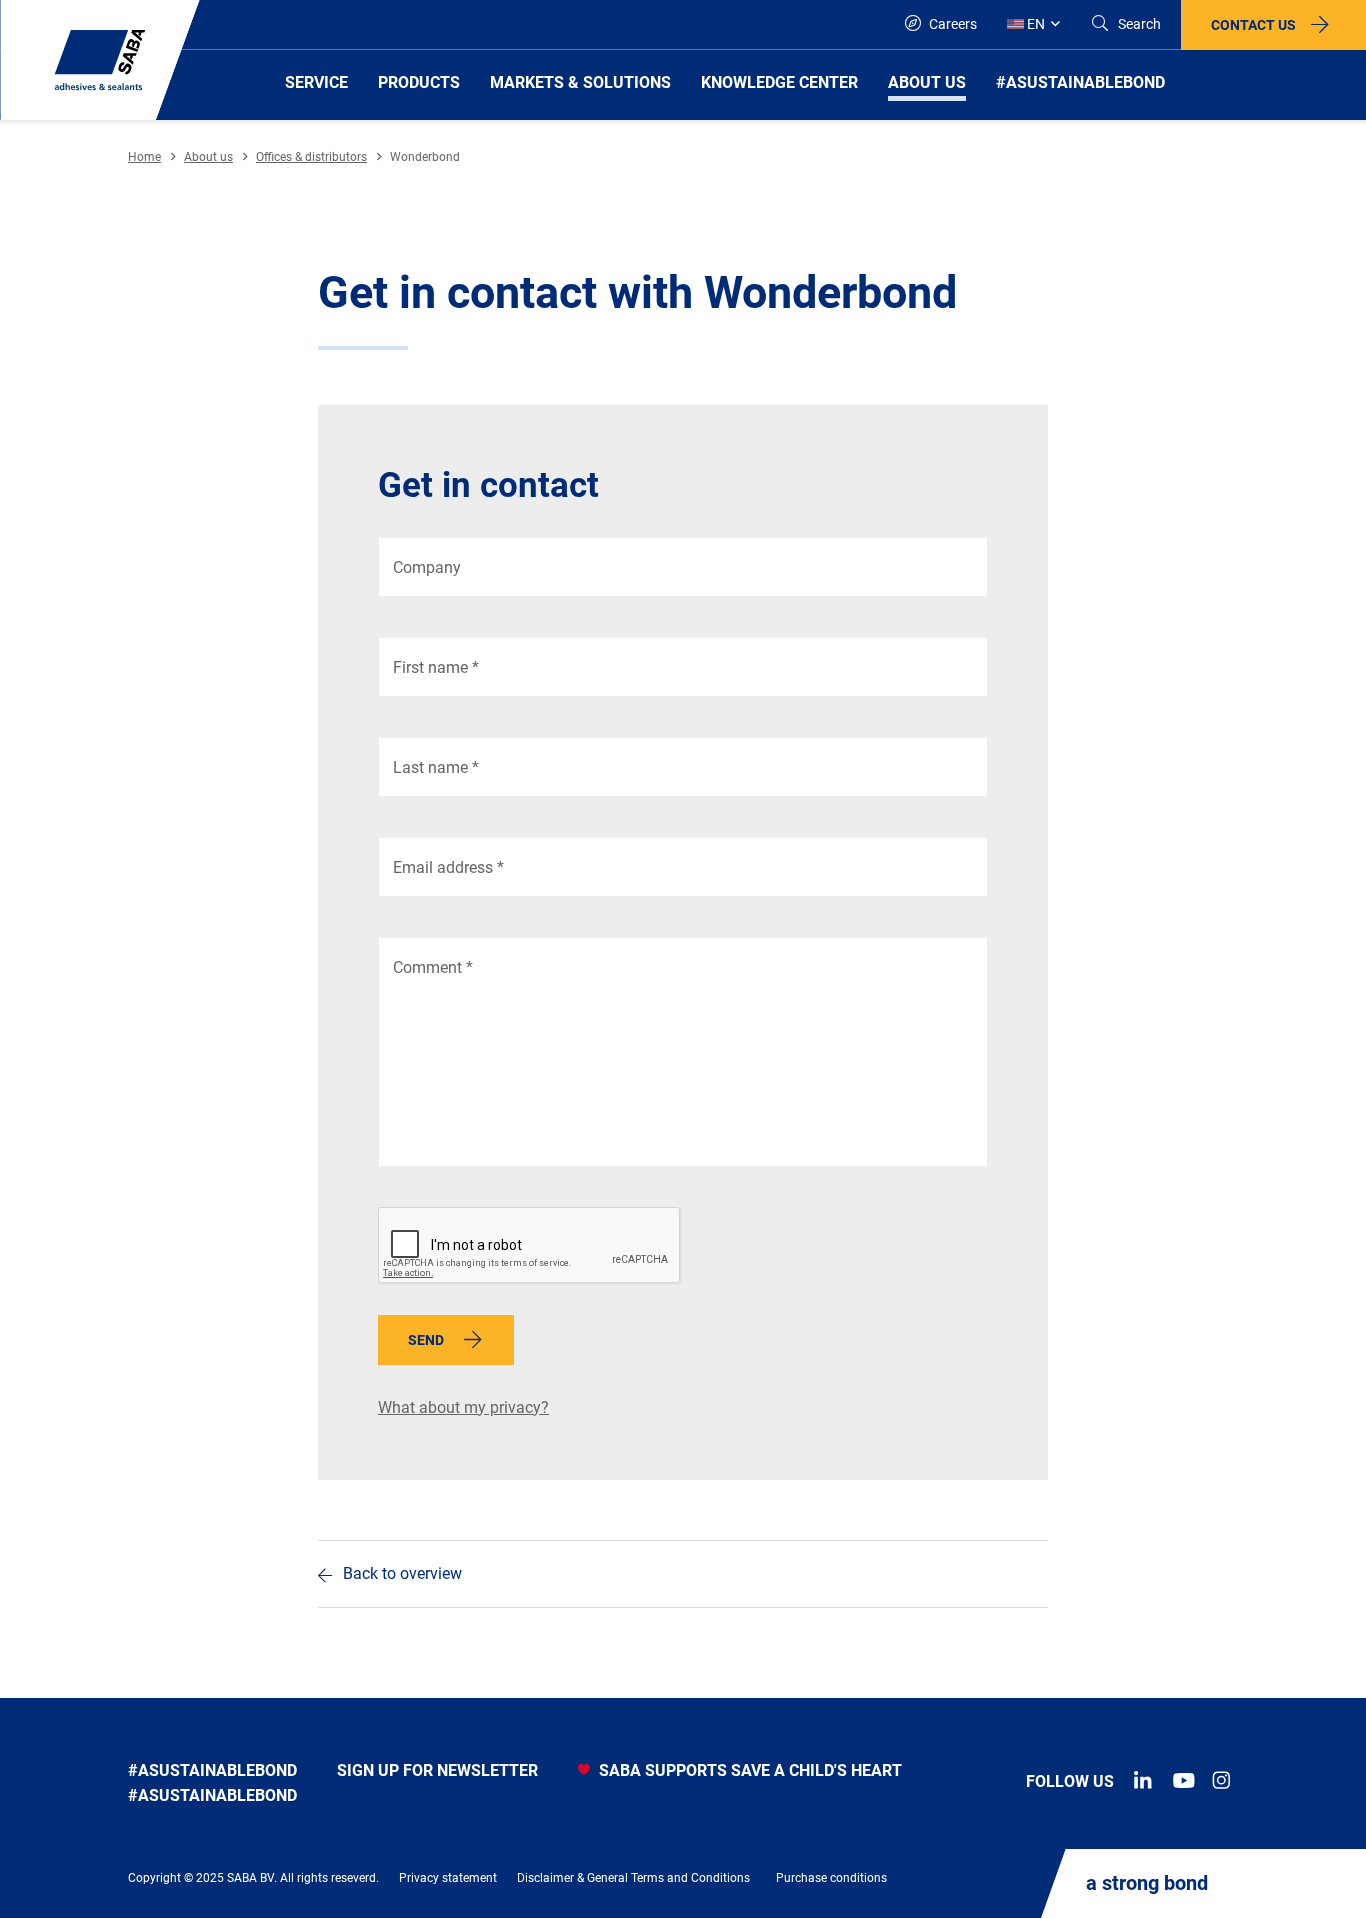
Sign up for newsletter (437, 1770)
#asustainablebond (212, 1770)
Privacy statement (448, 1878)
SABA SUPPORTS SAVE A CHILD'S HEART (748, 1770)
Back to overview (402, 1573)
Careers (951, 24)
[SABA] (100, 60)
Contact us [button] (1253, 25)
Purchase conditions (831, 1878)
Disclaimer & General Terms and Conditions (633, 1878)
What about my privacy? (463, 1407)
